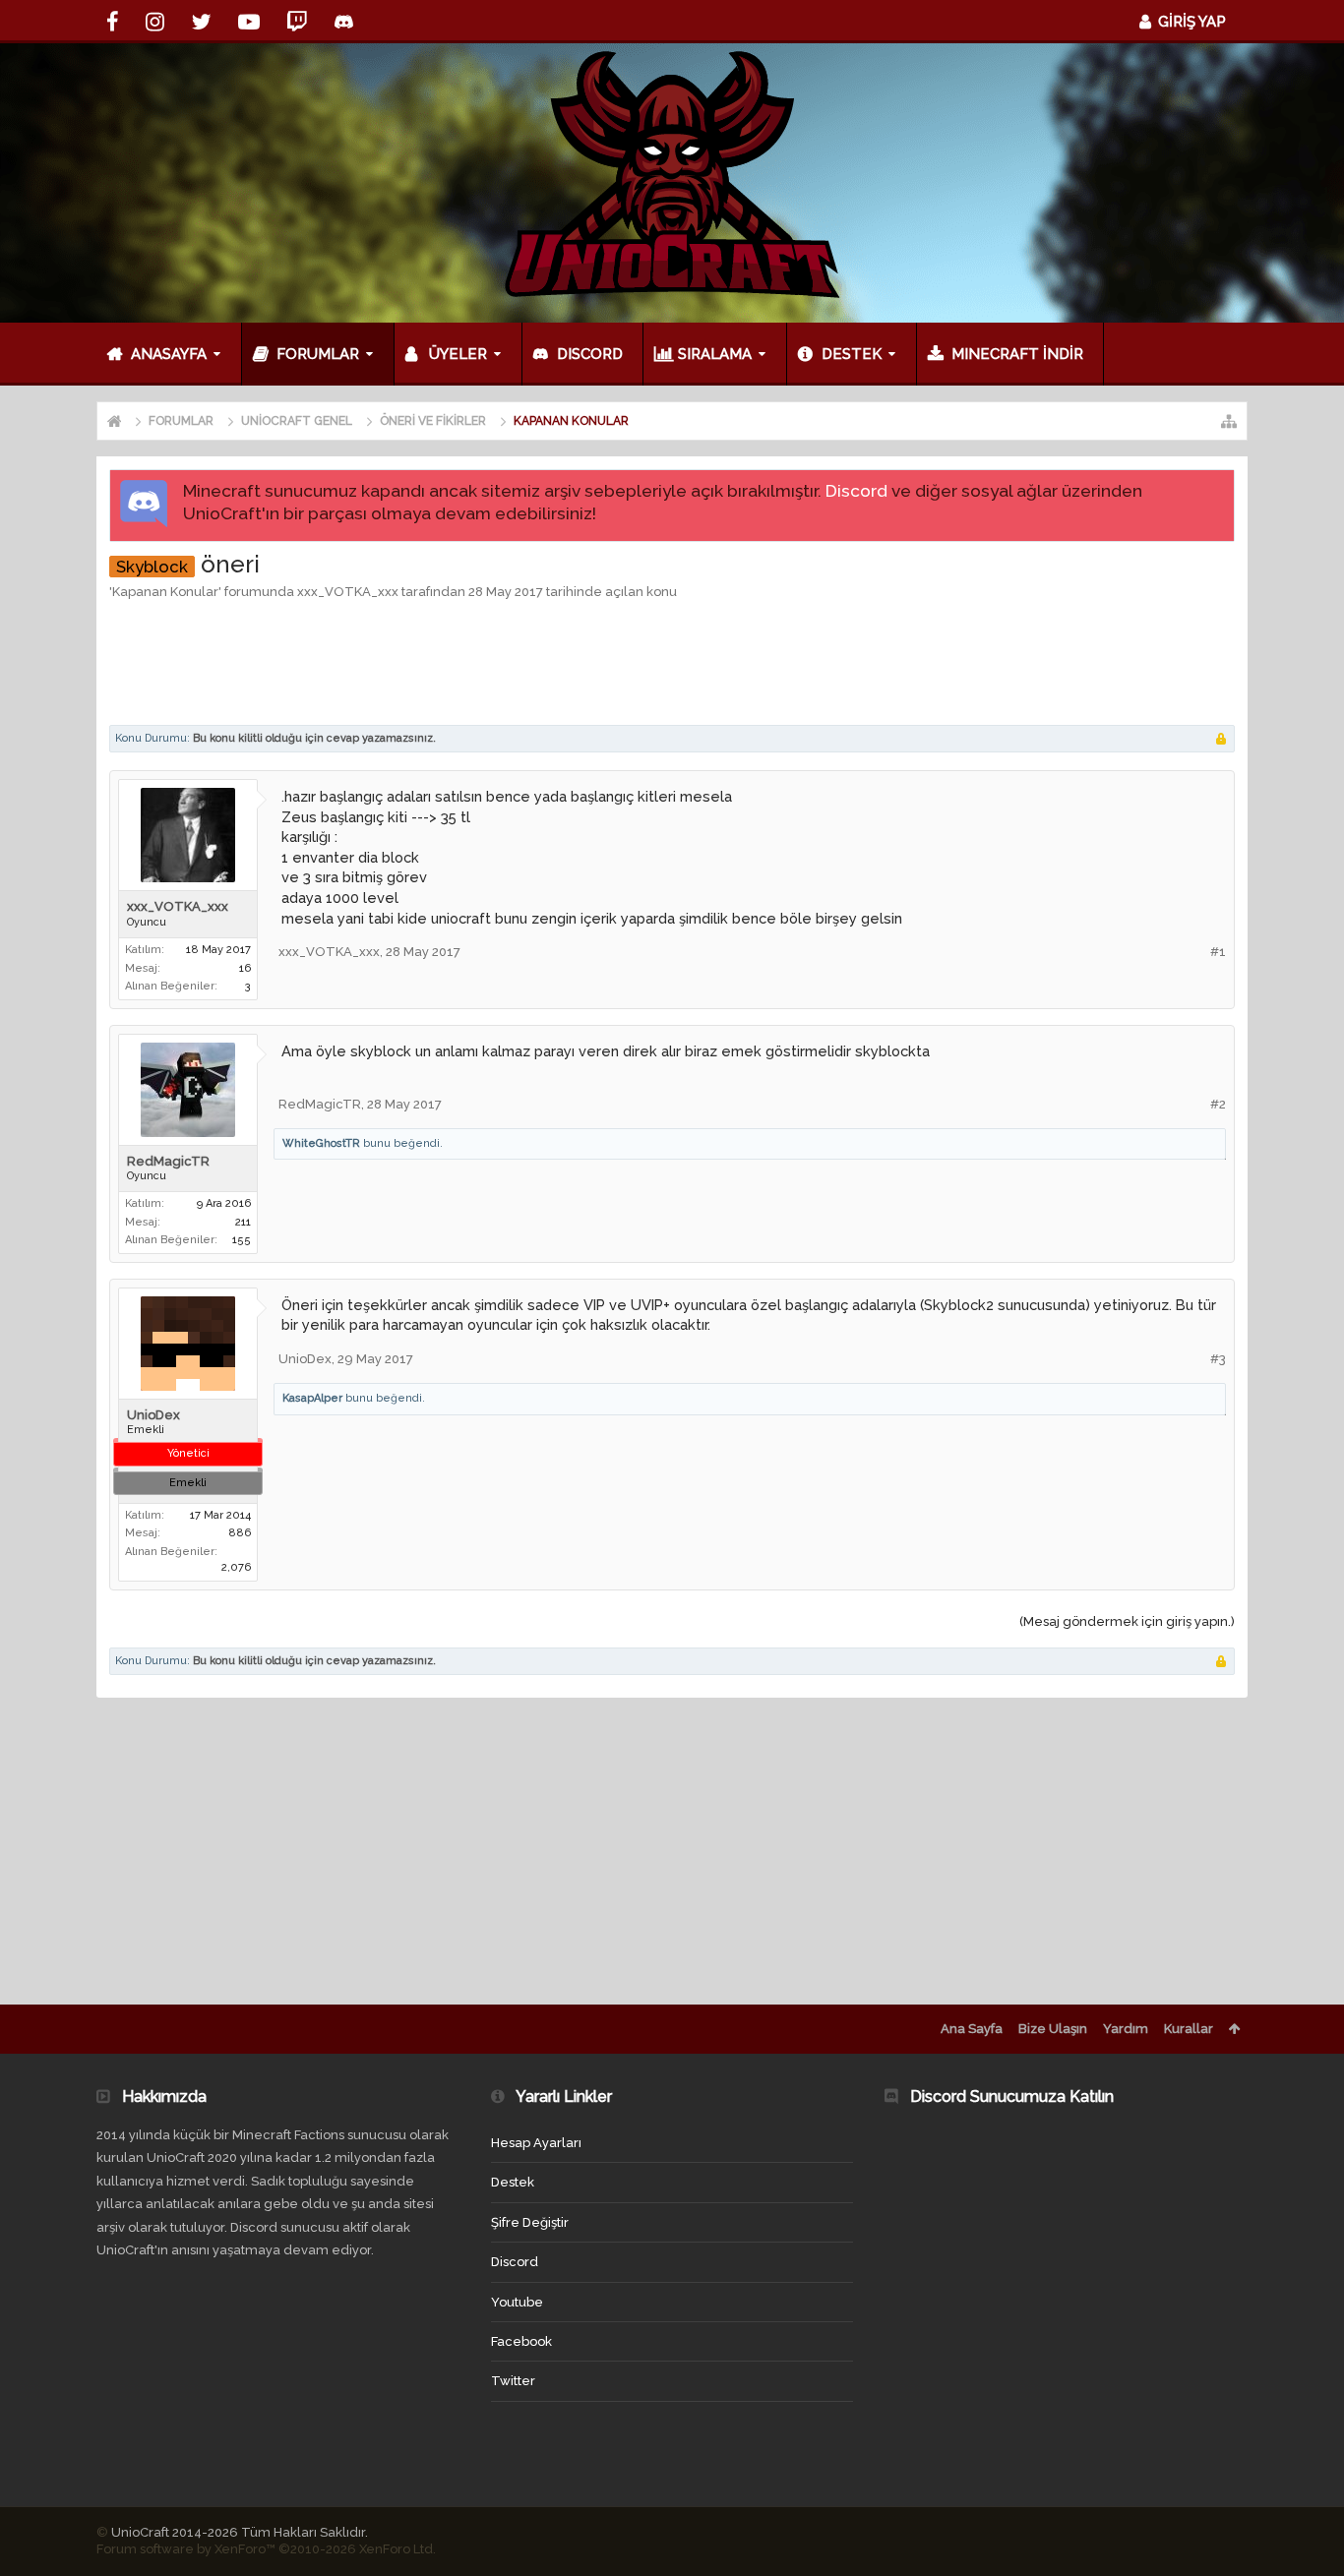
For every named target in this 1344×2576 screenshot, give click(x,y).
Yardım (1126, 2029)
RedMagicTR (168, 1161)
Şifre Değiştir (530, 2222)
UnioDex (153, 1415)
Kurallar (1189, 2029)
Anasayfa (169, 354)
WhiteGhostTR (321, 1143)
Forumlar (318, 354)
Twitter (513, 2381)
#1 (1218, 952)
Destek (852, 354)
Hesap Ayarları (536, 2143)
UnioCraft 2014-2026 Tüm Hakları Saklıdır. (240, 2532)
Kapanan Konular (165, 592)
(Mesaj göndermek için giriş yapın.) (1127, 1621)
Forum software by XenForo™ (266, 2549)
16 (245, 968)
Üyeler (458, 354)
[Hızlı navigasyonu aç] (1229, 421)
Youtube (517, 2302)
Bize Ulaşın (1053, 2029)
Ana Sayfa (972, 2029)
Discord (856, 491)
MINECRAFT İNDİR (1017, 354)
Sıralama (715, 354)
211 (243, 1222)
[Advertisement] (672, 661)
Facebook (521, 2341)
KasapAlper (312, 1398)
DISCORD (590, 354)
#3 (1218, 1359)
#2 (1218, 1104)
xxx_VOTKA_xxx (348, 592)
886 (240, 1533)
